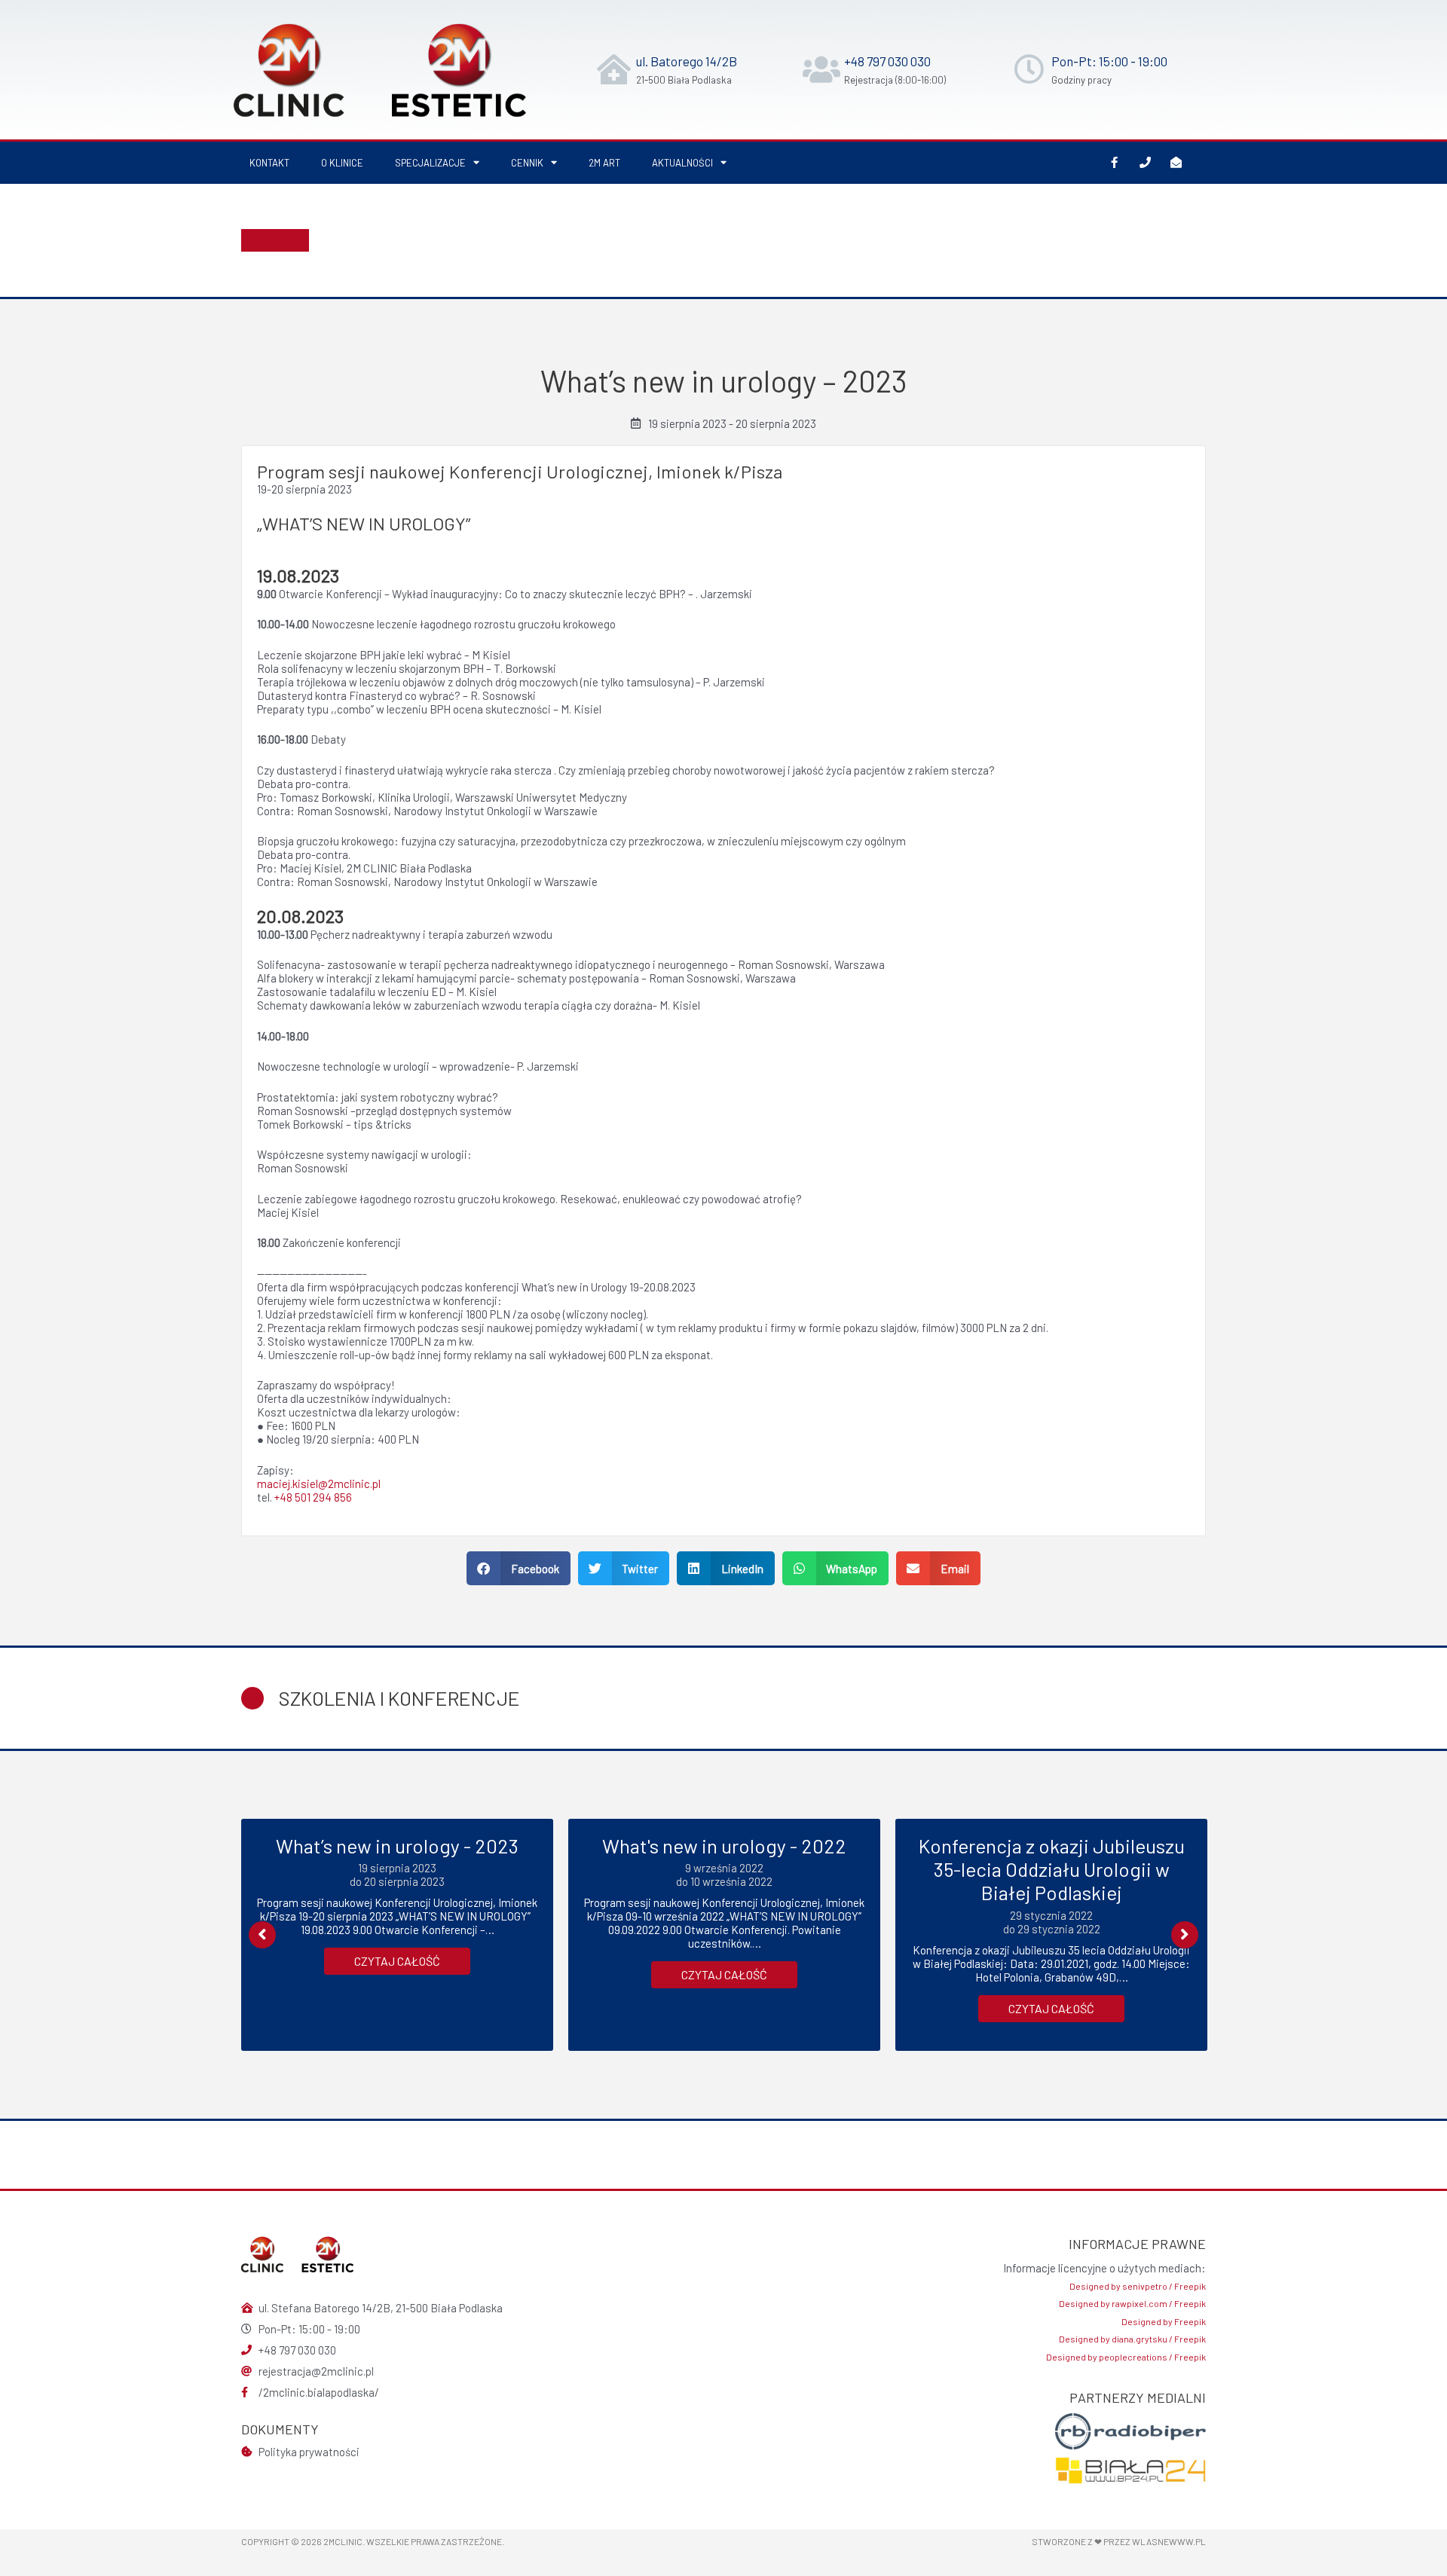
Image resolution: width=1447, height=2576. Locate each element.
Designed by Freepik (1164, 2321)
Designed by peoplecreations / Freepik (1126, 2357)
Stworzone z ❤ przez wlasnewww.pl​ (1119, 2541)
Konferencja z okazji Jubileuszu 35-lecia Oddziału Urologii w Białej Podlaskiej (1052, 1869)
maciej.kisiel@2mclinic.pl (319, 1484)
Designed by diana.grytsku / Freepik (1132, 2339)
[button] (519, 1568)
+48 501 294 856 (313, 1497)
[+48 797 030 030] (821, 69)
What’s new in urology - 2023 (397, 1846)
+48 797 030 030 (887, 61)
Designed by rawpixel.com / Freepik (1132, 2303)
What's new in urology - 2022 (724, 1846)
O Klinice (342, 163)
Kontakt (269, 163)
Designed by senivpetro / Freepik (1138, 2286)
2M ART (604, 163)
